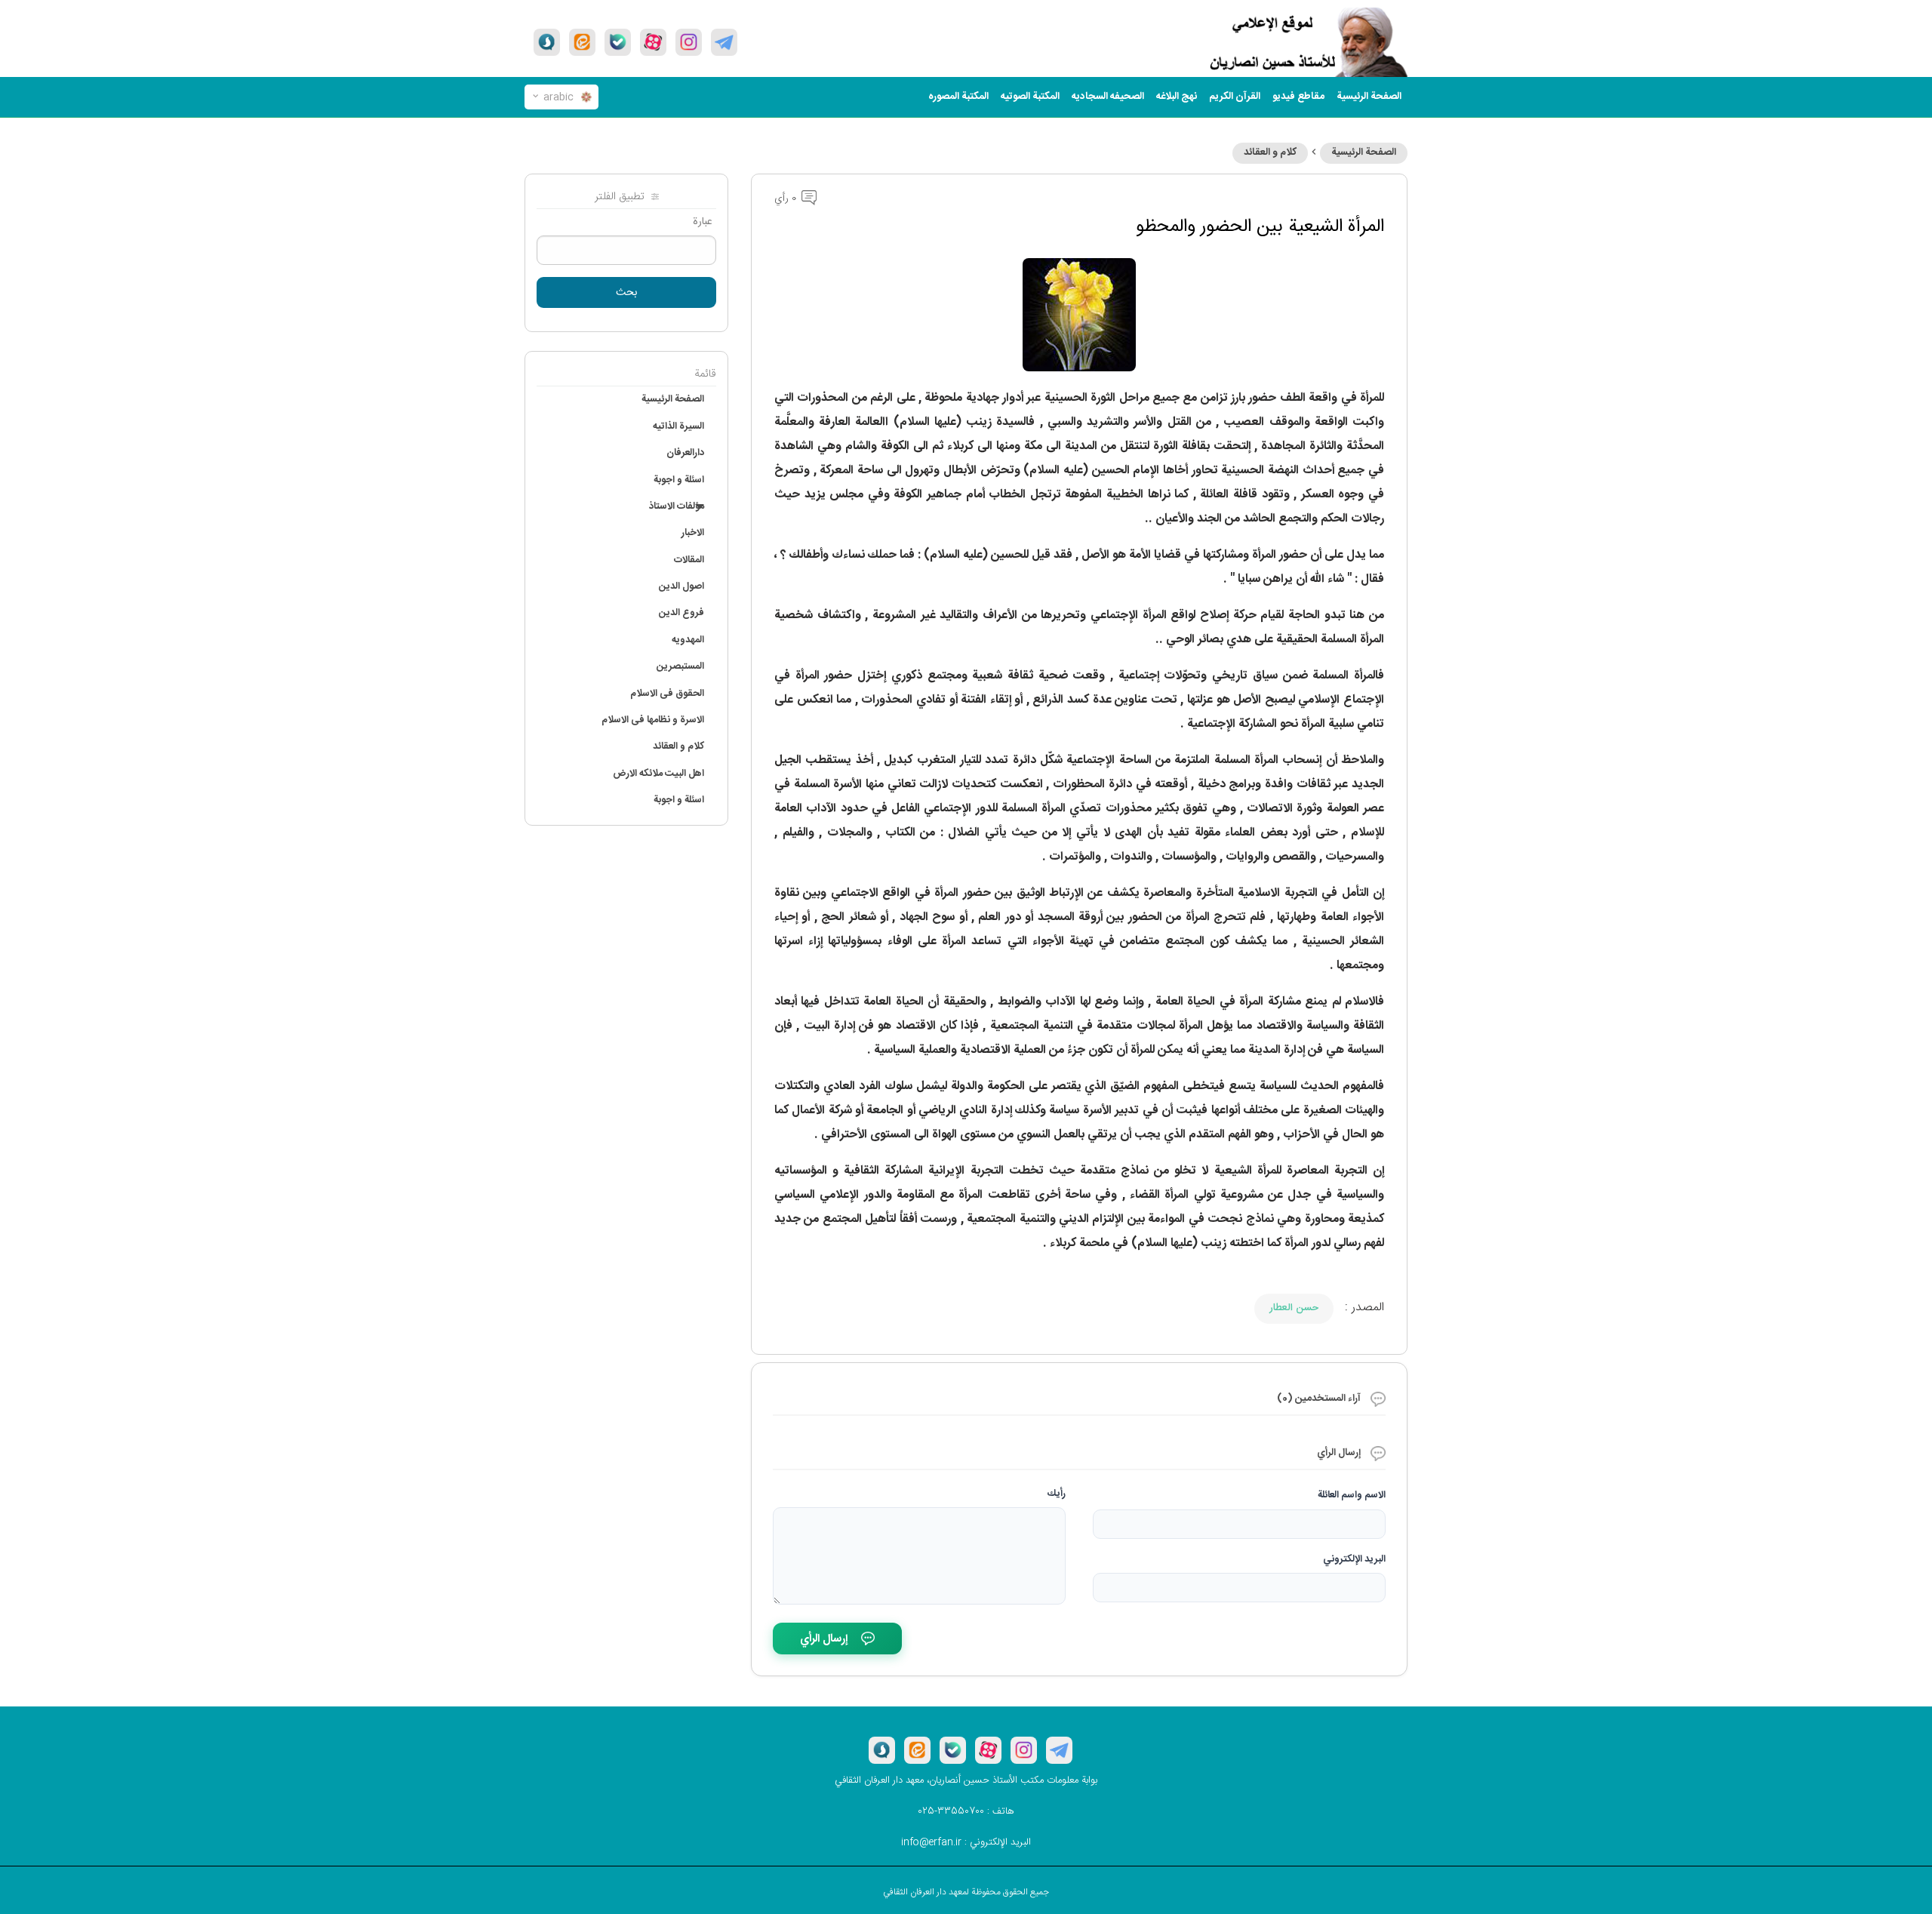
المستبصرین (680, 666)
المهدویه (688, 640)
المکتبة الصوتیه (1030, 97)
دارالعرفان (685, 453)
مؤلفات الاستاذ (677, 506)
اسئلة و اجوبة (679, 480)
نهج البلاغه (1177, 97)
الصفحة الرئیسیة (1369, 97)
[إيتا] (582, 42)
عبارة (703, 222)
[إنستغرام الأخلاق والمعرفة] (689, 42)
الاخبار (693, 533)
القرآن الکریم (1235, 97)
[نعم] (618, 42)
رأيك (1057, 1494)
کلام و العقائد (1270, 152)
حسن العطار (1294, 1308)
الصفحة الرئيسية (1364, 152)
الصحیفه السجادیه (1108, 97)
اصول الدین (681, 586)
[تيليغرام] (724, 42)
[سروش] (547, 42)
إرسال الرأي (824, 1639)
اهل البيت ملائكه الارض (658, 774)
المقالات (689, 560)
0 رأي (787, 198)
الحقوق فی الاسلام (667, 694)
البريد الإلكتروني (1354, 1559)
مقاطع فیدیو (1298, 97)
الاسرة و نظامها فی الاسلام (653, 720)
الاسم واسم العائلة (1352, 1495)
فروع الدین (681, 613)
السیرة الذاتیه (678, 426)
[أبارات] (653, 42)
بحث (627, 293)
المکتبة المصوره (958, 97)
